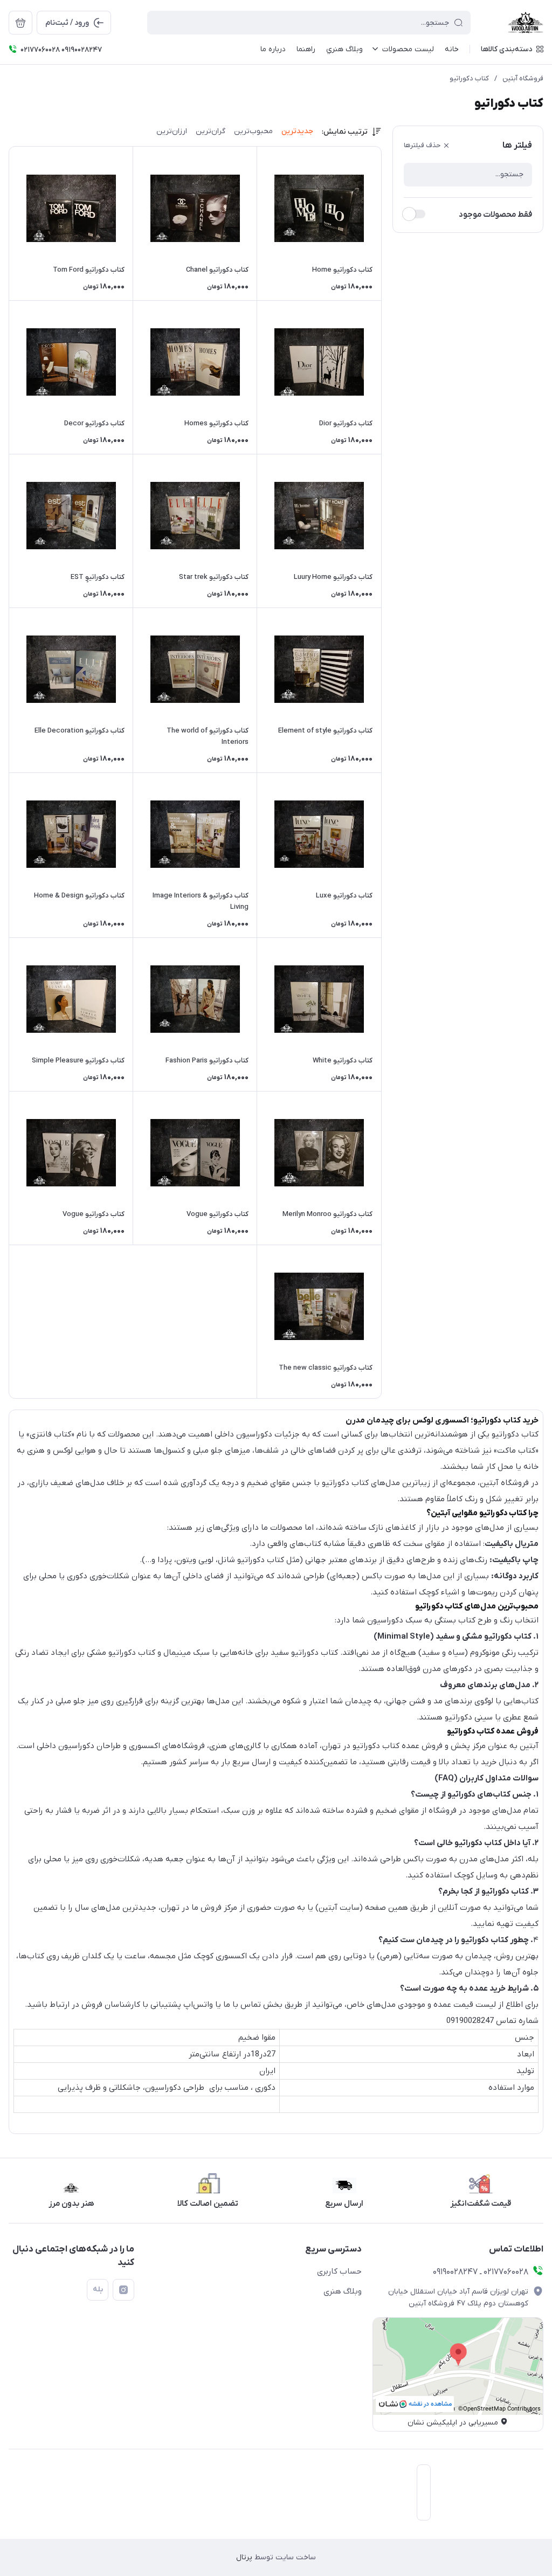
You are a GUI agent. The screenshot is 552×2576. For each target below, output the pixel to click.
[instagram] (123, 2290)
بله (98, 2290)
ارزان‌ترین (172, 131)
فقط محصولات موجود (495, 215)
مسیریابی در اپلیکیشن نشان (453, 2423)
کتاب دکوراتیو (469, 78)
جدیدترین (297, 131)
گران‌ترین (211, 131)
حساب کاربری (339, 2271)
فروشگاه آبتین (523, 78)
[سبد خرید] (20, 23)
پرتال (244, 2557)
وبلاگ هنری (343, 2291)
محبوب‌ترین (253, 131)
